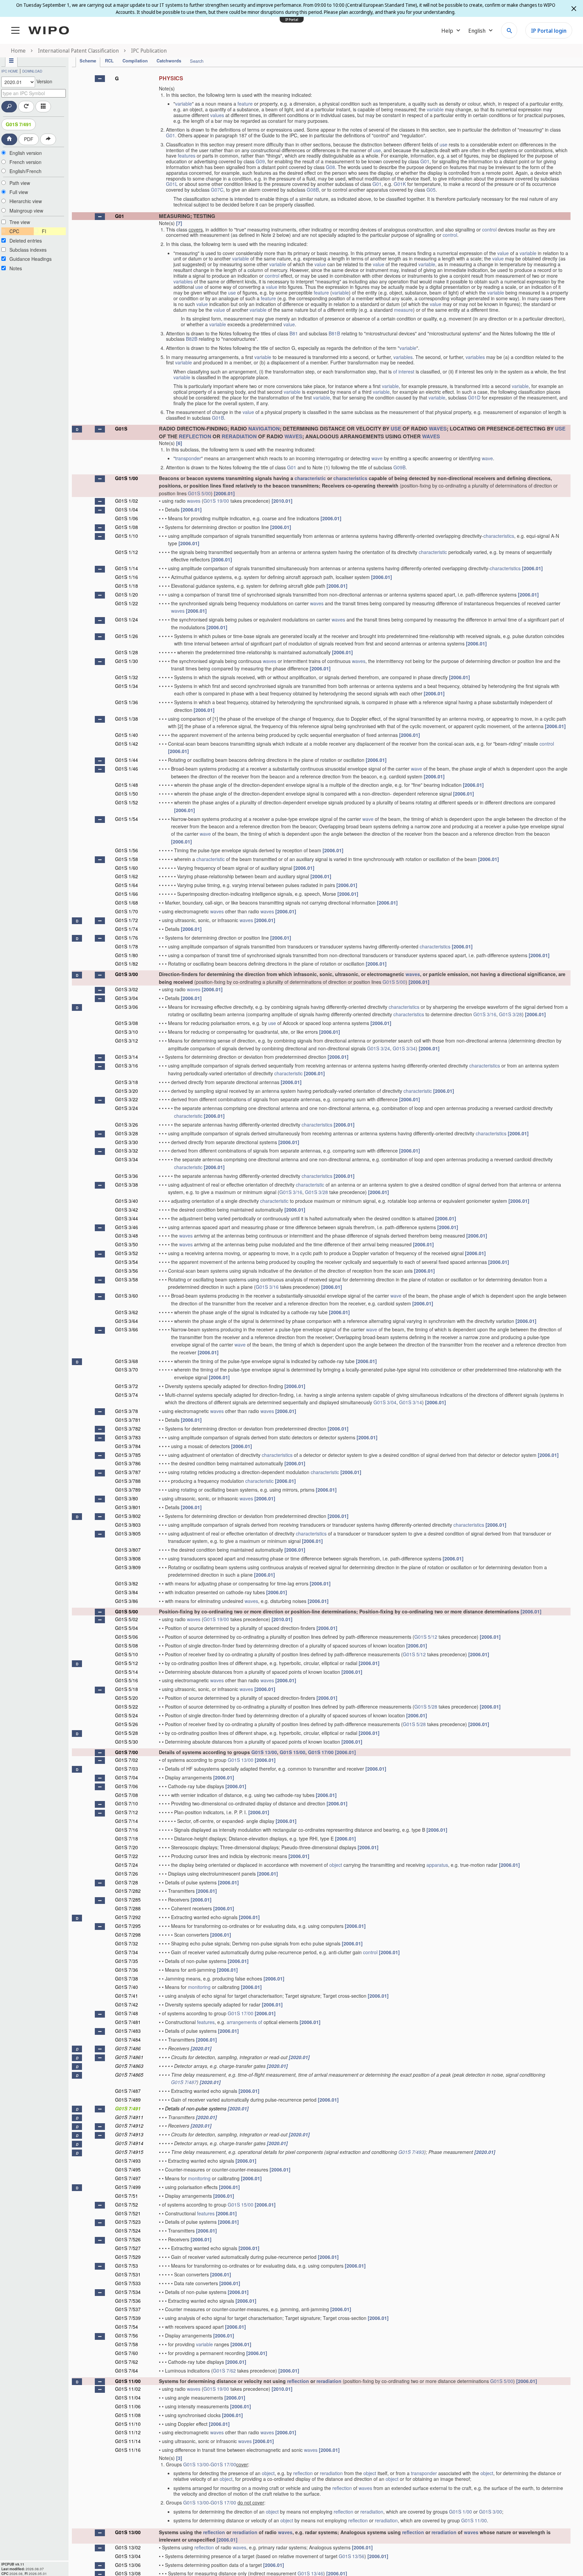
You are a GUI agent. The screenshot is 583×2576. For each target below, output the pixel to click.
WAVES (438, 428)
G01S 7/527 (128, 2248)
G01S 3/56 (127, 1271)
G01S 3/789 (128, 1490)
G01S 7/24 (127, 1865)
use (443, 144)
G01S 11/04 (128, 2398)
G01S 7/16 (127, 1830)
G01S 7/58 (127, 2344)
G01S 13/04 (128, 2556)
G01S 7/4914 (129, 2143)
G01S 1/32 (127, 677)
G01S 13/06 (128, 2565)
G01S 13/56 (352, 2556)
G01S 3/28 (510, 1014)
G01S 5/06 (127, 1637)
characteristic (310, 478)
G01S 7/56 (127, 2335)
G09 (260, 161)
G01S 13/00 (264, 1752)
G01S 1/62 (127, 876)
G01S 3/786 (128, 1463)
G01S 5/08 (127, 1645)
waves (194, 501)
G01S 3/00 (127, 974)
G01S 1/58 (127, 859)
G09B (399, 467)
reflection (298, 2381)
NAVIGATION (264, 428)
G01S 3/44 (127, 1218)
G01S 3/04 (127, 998)
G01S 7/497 (128, 2178)
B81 (294, 333)
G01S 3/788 (128, 1481)
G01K (400, 184)
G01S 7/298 (128, 1935)
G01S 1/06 (127, 518)
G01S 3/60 (127, 1296)
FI (44, 231)
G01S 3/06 (127, 1007)
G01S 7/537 (128, 2309)
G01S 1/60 (127, 868)
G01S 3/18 (127, 1082)
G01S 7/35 (127, 1961)
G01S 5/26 (127, 1724)
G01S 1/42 (127, 744)
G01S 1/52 (127, 802)
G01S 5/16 (127, 1680)
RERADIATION (239, 436)
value (503, 253)
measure (404, 310)
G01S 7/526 (128, 2239)
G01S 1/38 (127, 719)
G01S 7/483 (128, 2031)
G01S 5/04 (127, 1628)
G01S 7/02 (127, 1760)
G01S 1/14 (127, 568)
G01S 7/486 (128, 2048)
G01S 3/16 (485, 1014)
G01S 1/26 (127, 636)
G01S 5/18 (127, 1689)
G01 (171, 135)
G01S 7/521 (128, 2213)
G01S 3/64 (127, 1321)
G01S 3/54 (127, 1262)
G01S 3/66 (127, 1329)
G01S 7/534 (128, 2292)
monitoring (199, 1987)
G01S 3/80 (127, 1498)
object (336, 1865)
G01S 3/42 (127, 1210)
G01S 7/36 (127, 1970)
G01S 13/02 (128, 2547)
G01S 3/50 (127, 1244)
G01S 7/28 (127, 1882)
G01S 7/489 (128, 2100)
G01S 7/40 (127, 1987)
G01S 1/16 (127, 577)
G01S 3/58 (127, 1279)
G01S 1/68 (127, 903)
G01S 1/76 (127, 938)
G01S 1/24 (127, 619)
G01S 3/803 (128, 1525)
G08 (330, 167)
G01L (172, 184)
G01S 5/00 (199, 493)
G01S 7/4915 (129, 2152)
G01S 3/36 (127, 1176)
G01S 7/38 (127, 1978)
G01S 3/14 (127, 1057)
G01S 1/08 (127, 527)
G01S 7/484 (128, 2040)
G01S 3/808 (128, 1558)
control (489, 229)
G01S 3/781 (128, 1420)
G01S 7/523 (128, 2222)
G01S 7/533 (128, 2283)
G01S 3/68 (127, 1361)
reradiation (329, 2381)
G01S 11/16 (128, 2450)
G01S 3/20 (127, 1091)
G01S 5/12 (426, 1637)
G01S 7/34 (127, 1952)
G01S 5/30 (127, 1742)
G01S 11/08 (128, 2415)
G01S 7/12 (127, 1812)
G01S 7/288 (128, 1908)
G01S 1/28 (127, 652)
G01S (121, 428)
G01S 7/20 (127, 1847)
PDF (29, 139)
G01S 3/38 (127, 1185)
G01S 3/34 (404, 1048)
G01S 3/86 (127, 1601)
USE (396, 428)
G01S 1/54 (127, 819)
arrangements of (244, 2022)
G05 (431, 190)
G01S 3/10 (127, 1032)
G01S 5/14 (127, 1672)
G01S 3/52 (127, 1253)
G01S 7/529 (128, 2257)
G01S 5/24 (127, 1715)
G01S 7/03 (127, 1769)
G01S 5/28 (426, 1707)
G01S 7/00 (127, 1752)
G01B (218, 418)
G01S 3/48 (127, 1236)
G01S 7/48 (127, 2013)
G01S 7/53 (127, 2266)
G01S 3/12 (127, 1041)
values (217, 115)
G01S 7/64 (127, 2371)
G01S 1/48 (127, 785)
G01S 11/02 (128, 2389)
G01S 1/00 (127, 478)
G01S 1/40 (127, 735)
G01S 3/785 (128, 1455)
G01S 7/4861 (129, 2057)
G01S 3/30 (127, 1142)
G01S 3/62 (127, 1312)
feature (245, 104)
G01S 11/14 (128, 2441)
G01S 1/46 (127, 769)
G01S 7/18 (127, 1838)
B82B (192, 339)
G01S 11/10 (128, 2424)
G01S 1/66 (127, 894)
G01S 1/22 (127, 603)
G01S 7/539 (128, 2318)
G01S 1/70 (127, 911)
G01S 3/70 (127, 1369)
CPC (14, 231)
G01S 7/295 (128, 1926)
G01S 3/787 (128, 1472)
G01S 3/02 (127, 989)
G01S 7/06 (127, 1786)
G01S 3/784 (128, 1446)
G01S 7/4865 (129, 2075)
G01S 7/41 (127, 1996)
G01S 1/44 (127, 760)
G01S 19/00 (216, 501)
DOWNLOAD (32, 71)
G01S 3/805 (128, 1533)
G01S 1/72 (127, 920)
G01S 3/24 (379, 1048)
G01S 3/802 (128, 1516)
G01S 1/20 (127, 594)
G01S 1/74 (127, 929)
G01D (474, 397)
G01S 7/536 (128, 2301)
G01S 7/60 (127, 2353)
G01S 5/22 (127, 1707)
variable (184, 104)
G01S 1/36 (127, 702)
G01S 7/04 (127, 1777)
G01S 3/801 (128, 1507)
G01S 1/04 (127, 509)
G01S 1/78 (127, 946)
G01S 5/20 (127, 1698)
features (187, 156)
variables (183, 281)
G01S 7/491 (19, 124)
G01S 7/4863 (129, 2066)
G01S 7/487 (184, 2082)
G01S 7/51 (127, 2196)
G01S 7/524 (128, 2231)
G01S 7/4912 (129, 2126)
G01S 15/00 (293, 1752)
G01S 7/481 (128, 2022)
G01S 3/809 (128, 1567)
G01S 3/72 (127, 1386)
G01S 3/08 (127, 1023)
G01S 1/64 (127, 885)
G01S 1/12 (127, 552)
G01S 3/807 (128, 1550)
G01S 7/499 (128, 2187)
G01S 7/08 (127, 1795)
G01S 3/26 (127, 1125)
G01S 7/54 (127, 2327)
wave (377, 458)
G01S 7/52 (127, 2205)
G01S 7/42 (127, 2004)
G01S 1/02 (127, 501)
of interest (404, 371)
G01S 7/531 (128, 2274)
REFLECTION (195, 436)
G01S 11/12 (128, 2432)
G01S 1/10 (127, 536)
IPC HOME (10, 71)
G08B (313, 190)
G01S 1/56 (127, 850)
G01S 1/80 (127, 955)
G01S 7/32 (127, 1943)
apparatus (437, 1865)
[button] (100, 79)
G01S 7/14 (127, 1821)
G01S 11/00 (128, 2381)
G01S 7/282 (128, 1891)
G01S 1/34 (127, 686)
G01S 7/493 (411, 2152)
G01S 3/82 (127, 1583)
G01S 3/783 (128, 1437)
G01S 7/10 (127, 1803)
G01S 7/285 (128, 1900)
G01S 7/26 (127, 1874)
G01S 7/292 (128, 1917)
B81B (334, 333)
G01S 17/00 (321, 1752)
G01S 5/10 (127, 1654)
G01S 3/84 (127, 1592)
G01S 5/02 (127, 1619)
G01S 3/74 (127, 1395)
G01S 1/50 (127, 794)
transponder (188, 458)
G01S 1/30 (127, 661)
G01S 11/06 (128, 2406)
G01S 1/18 (127, 586)
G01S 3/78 (127, 1411)
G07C (217, 190)
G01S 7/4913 (129, 2134)
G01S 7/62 (127, 2362)
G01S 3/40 (127, 1201)
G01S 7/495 (128, 2169)
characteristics (350, 478)
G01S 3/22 (127, 1099)
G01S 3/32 (127, 1151)
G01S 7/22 (127, 1856)
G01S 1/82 (127, 964)
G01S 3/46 (127, 1227)
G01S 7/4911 (129, 2117)
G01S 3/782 (128, 1429)
